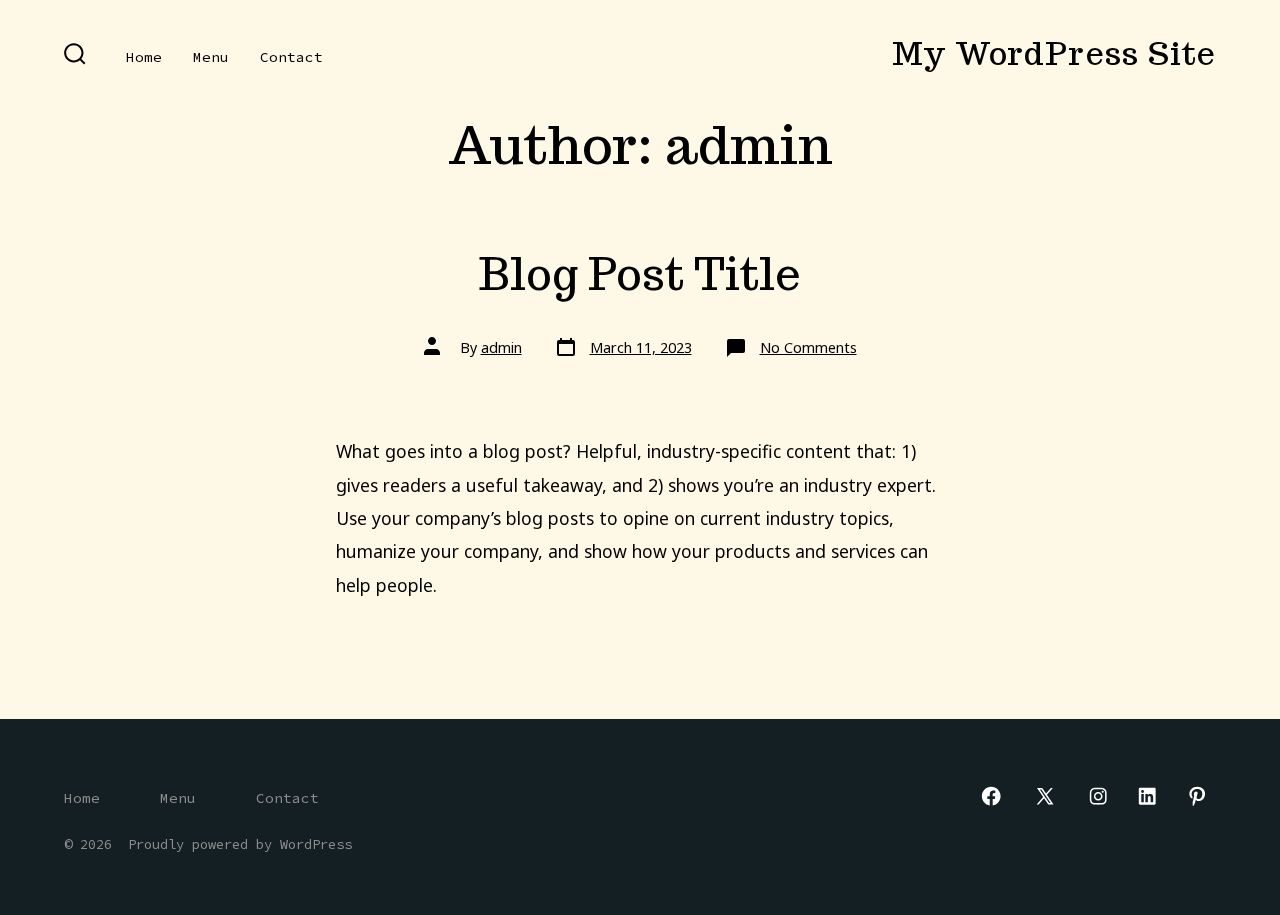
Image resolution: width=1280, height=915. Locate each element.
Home (144, 57)
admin (501, 347)
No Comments (808, 347)
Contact (291, 57)
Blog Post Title (640, 273)
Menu (211, 57)
